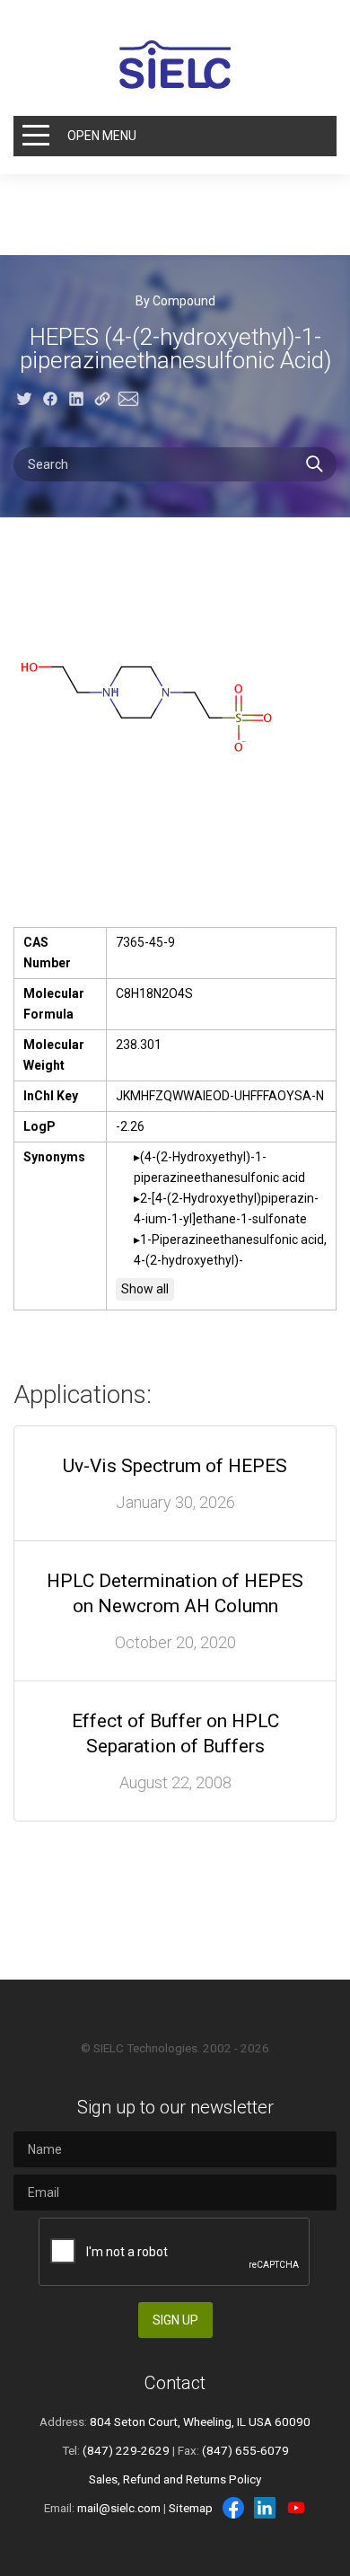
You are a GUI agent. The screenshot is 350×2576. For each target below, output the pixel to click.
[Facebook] (233, 2508)
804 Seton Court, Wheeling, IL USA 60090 (200, 2422)
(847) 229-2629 (126, 2450)
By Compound (175, 301)
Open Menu (102, 136)
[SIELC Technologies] (175, 65)
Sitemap (191, 2508)
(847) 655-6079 (245, 2450)
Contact (175, 2383)
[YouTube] (296, 2508)
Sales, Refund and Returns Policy (175, 2479)
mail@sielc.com (119, 2508)
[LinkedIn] (265, 2508)
